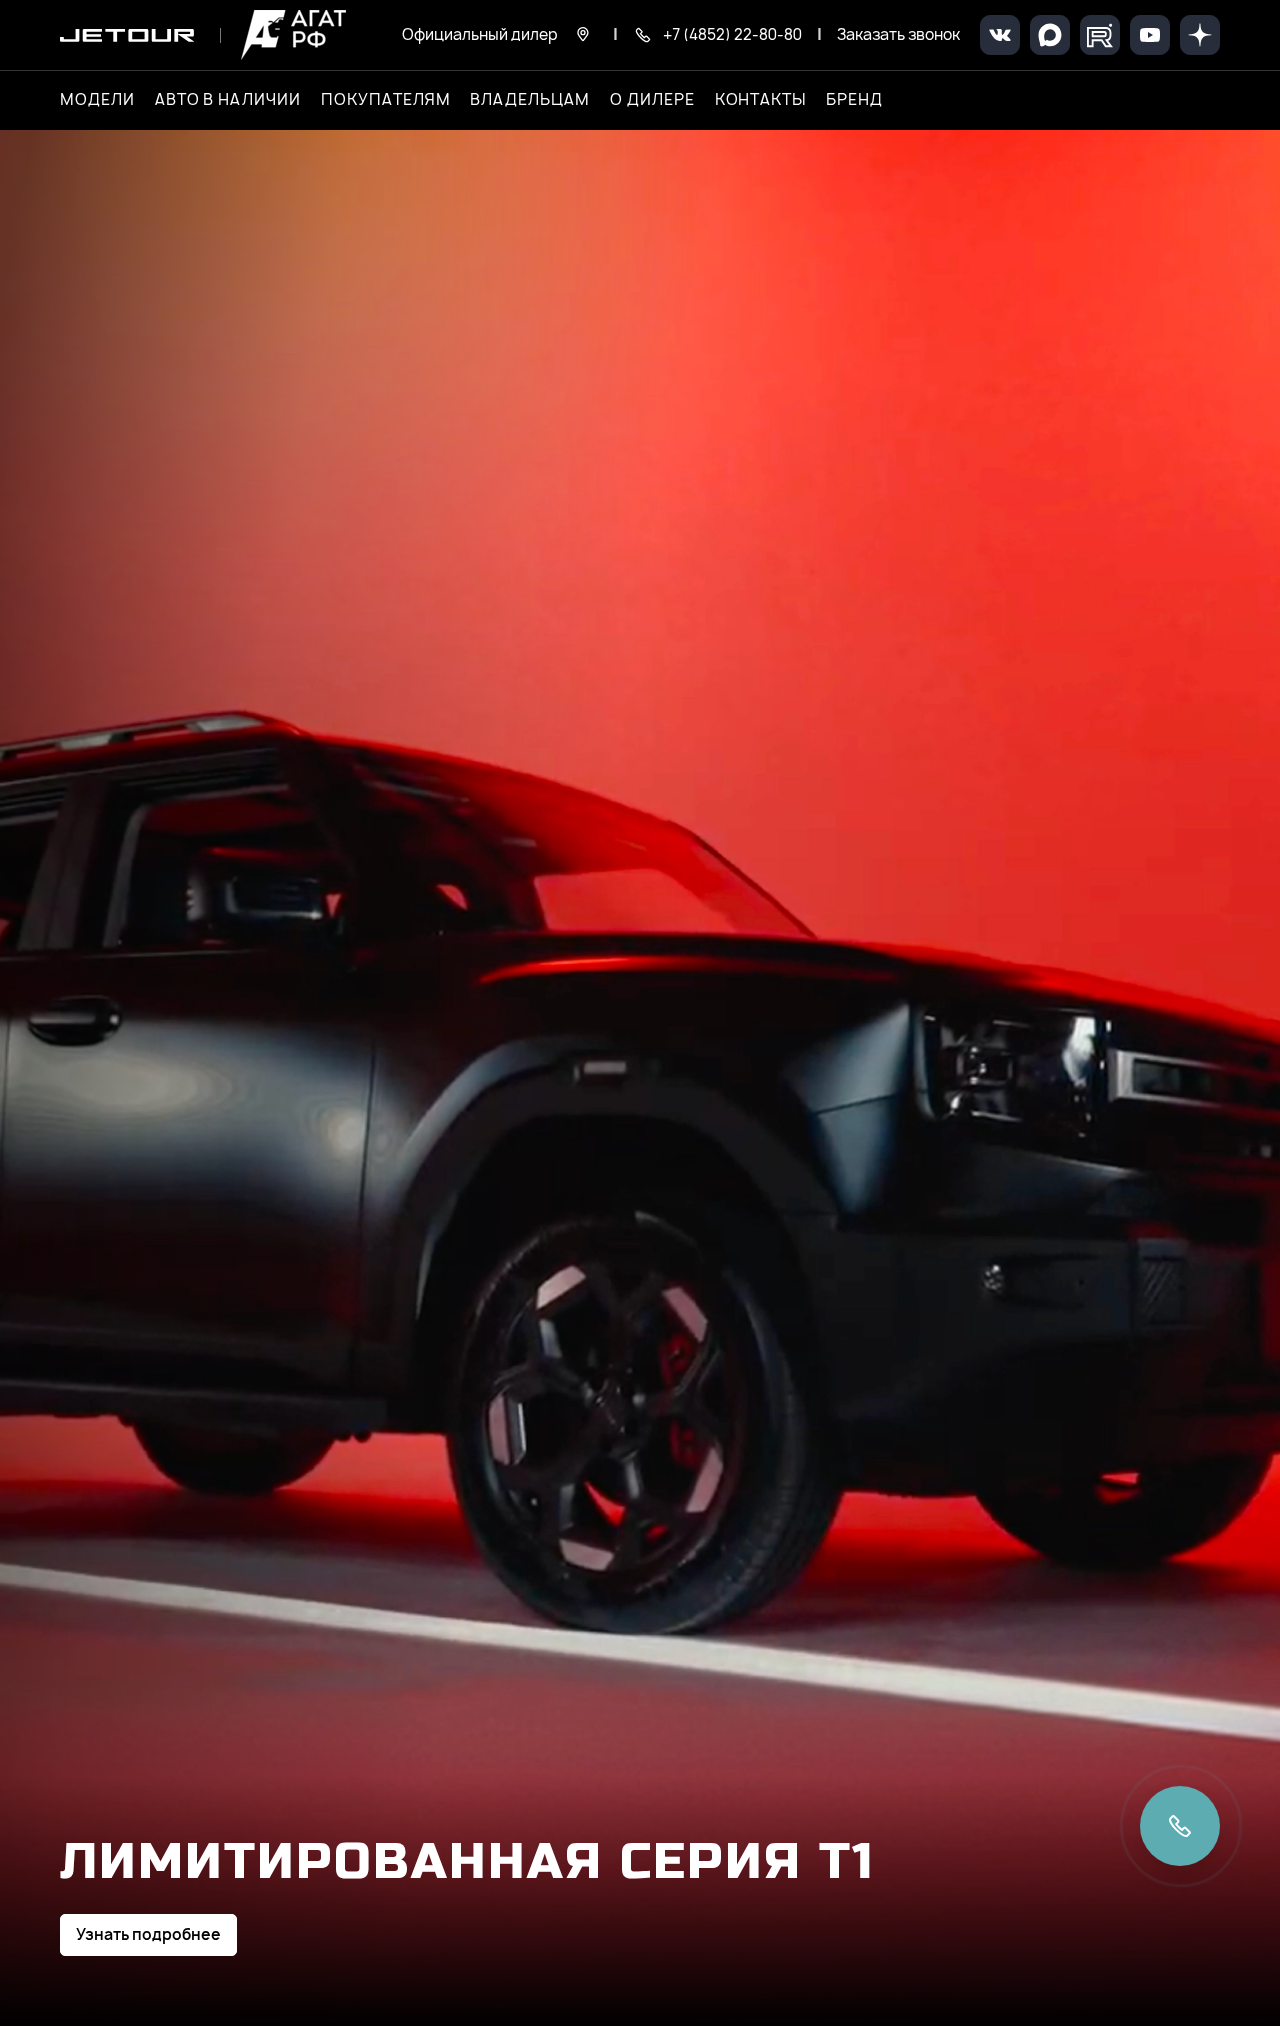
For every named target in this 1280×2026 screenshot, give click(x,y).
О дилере (652, 100)
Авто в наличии (228, 100)
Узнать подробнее (148, 1934)
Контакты (761, 100)
